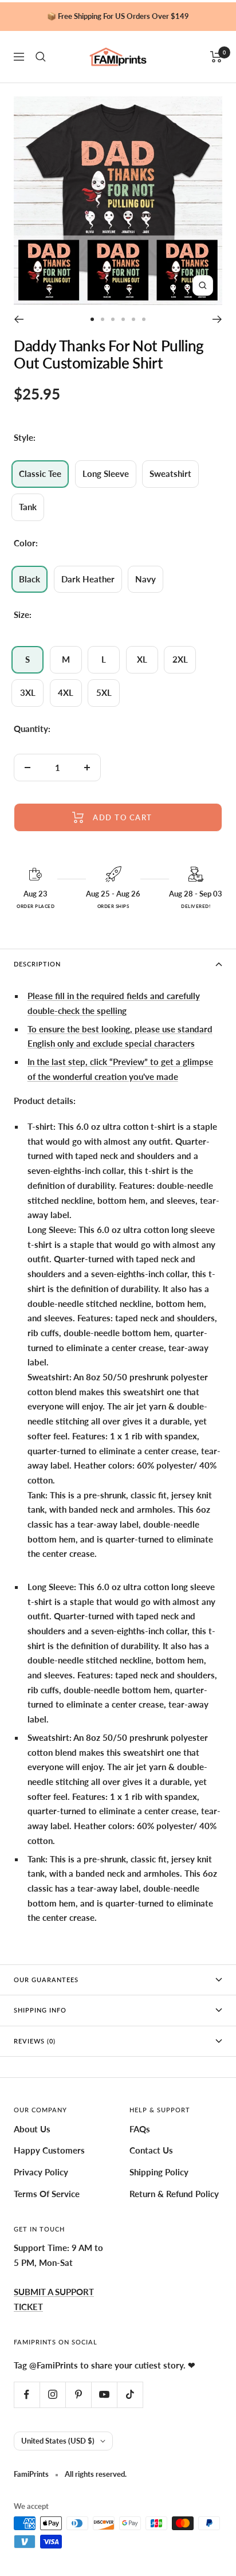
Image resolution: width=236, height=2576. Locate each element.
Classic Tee (40, 473)
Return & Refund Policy (174, 2194)
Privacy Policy (41, 2172)
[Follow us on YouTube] (104, 2395)
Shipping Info (40, 2010)
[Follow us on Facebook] (27, 2395)
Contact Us (151, 2150)
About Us (32, 2129)
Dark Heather (88, 579)
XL (142, 659)
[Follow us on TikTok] (130, 2395)
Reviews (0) (35, 2041)
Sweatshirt (170, 473)
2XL (180, 659)
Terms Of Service (47, 2194)
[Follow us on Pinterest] (78, 2395)
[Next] (217, 319)
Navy (145, 579)
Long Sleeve (106, 473)
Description (37, 964)
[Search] (41, 57)
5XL (104, 692)
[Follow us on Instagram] (52, 2395)
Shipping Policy (159, 2172)
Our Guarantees (46, 1980)
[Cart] (216, 57)
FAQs (140, 2129)
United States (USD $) (58, 2441)
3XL (28, 692)
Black (29, 579)
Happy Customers (49, 2150)
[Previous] (19, 319)
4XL (66, 692)
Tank (28, 507)
